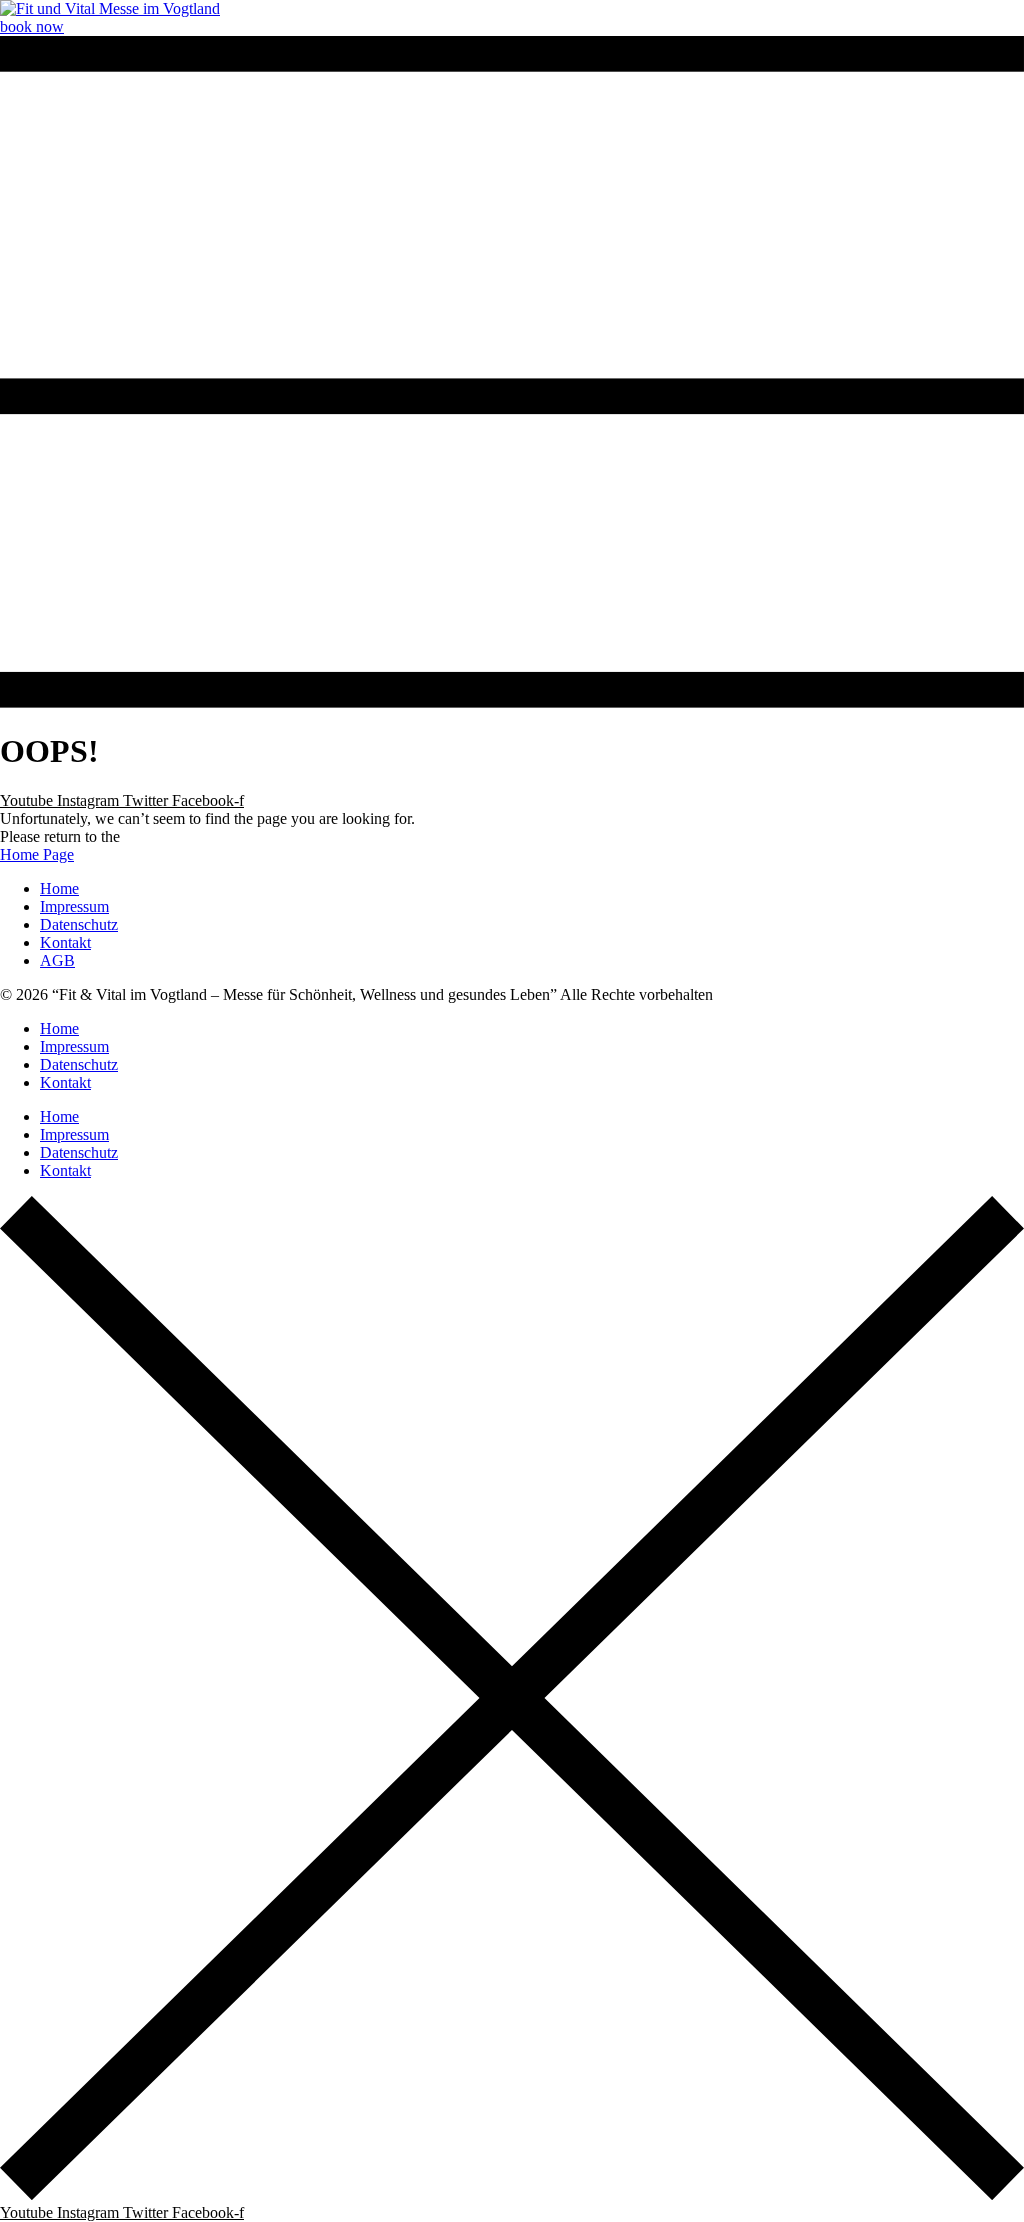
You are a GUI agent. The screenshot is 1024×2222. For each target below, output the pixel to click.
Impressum (74, 1046)
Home (59, 1028)
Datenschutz (79, 1064)
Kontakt (65, 1082)
